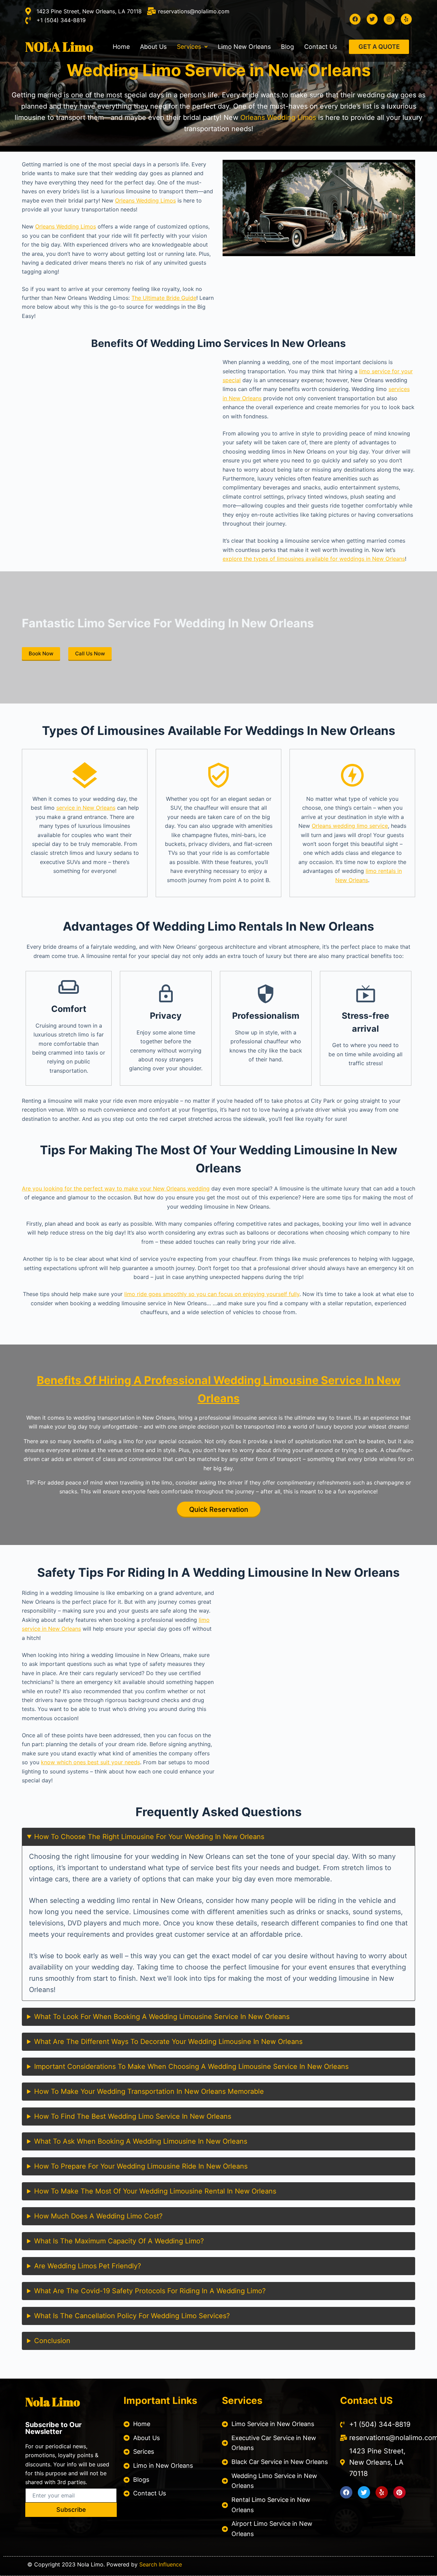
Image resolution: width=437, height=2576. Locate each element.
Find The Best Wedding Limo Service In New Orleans (146, 2116)
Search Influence (161, 2564)
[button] (192, 47)
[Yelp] (382, 2492)
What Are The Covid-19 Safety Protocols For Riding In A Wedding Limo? (150, 2291)
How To (133, 2116)
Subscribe (71, 2510)
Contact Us (321, 47)
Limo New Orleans (244, 47)
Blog (287, 47)
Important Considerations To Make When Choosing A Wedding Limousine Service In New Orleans (191, 2066)
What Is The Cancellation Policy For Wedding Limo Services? (132, 2316)
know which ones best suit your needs (90, 1762)
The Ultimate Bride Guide (164, 298)
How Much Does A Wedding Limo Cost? (98, 2216)
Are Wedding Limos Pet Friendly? (88, 2266)
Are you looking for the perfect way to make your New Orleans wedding (116, 1188)
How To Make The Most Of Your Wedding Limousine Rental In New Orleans (155, 2191)
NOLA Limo (59, 47)
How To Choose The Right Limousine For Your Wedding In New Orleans (149, 1837)
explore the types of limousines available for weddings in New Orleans (314, 559)
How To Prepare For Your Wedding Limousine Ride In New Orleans (141, 2166)
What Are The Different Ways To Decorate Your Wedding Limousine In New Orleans (168, 2042)
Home (121, 47)
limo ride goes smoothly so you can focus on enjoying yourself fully (212, 1294)
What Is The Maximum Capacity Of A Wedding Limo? (119, 2241)
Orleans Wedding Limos (278, 117)
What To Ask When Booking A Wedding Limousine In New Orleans (141, 2141)
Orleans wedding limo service (350, 826)
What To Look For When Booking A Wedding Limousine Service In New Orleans (162, 2017)
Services (189, 47)
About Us (153, 47)
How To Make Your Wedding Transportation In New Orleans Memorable (149, 2091)
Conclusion (52, 2341)
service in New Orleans (86, 808)
